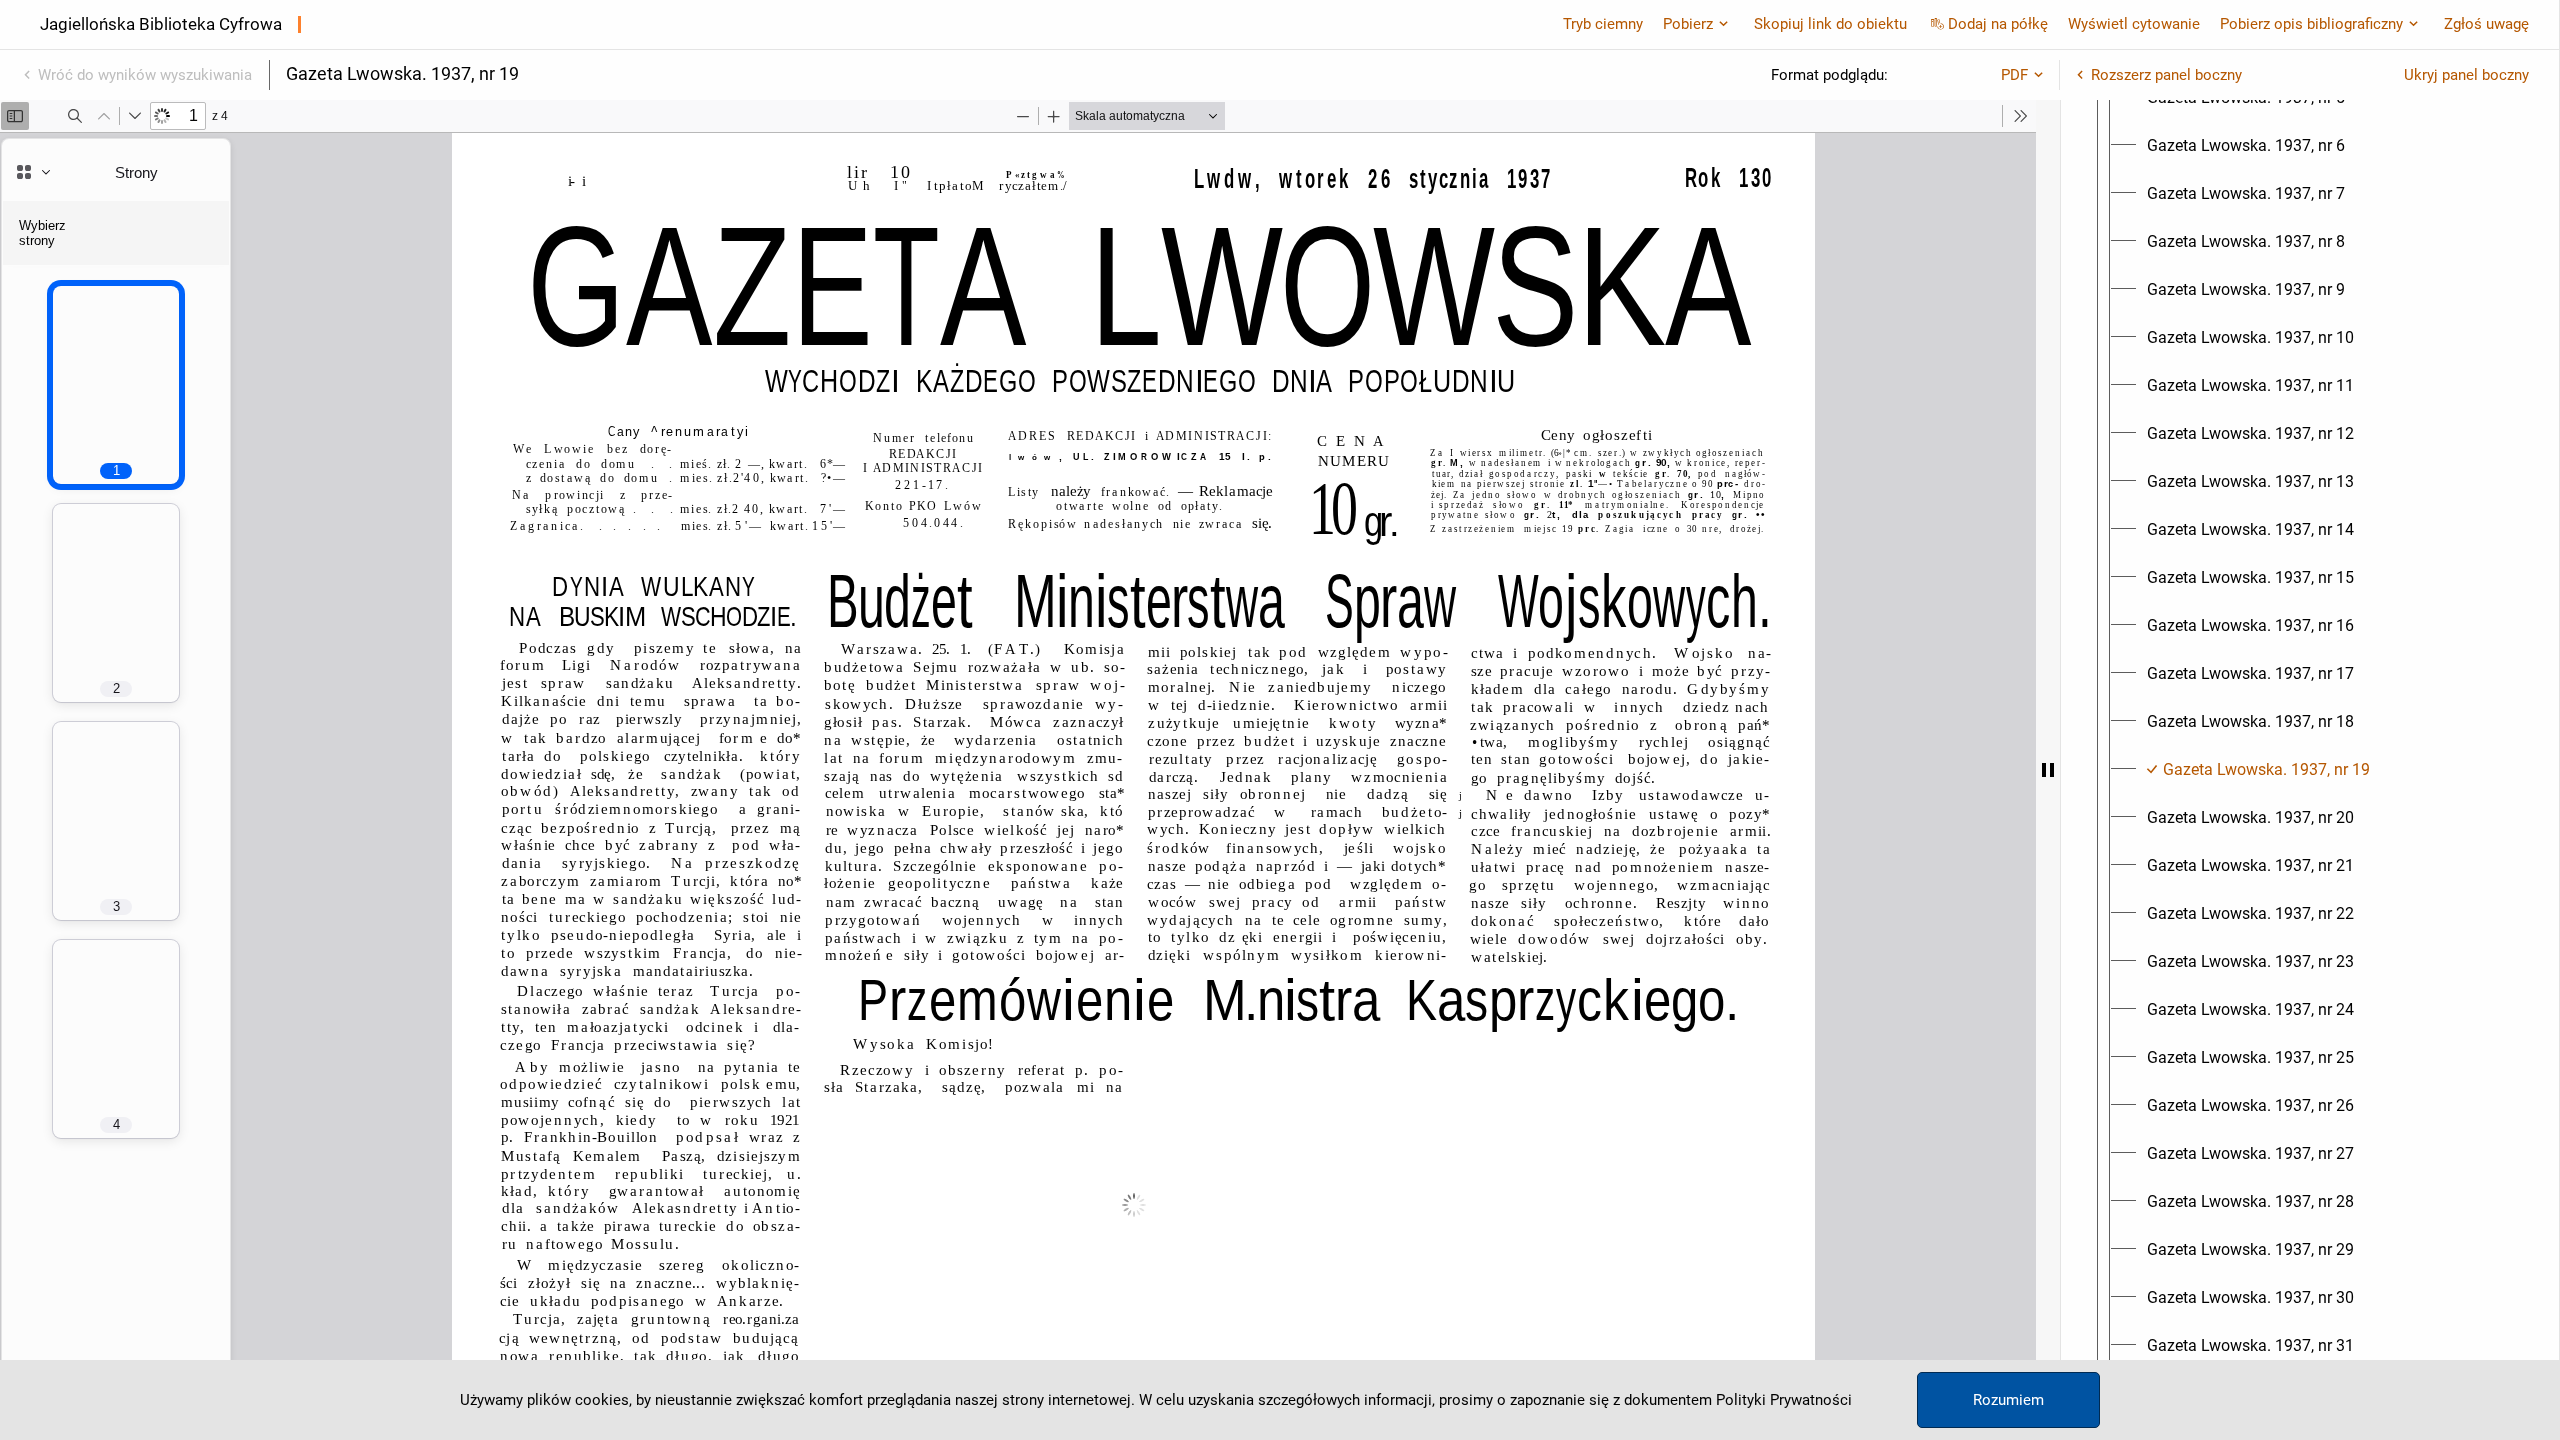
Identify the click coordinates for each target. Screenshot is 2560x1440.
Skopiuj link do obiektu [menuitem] (1830, 24)
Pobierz (1688, 24)
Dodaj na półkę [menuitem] (1998, 24)
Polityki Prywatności (1784, 1400)
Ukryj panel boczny (2466, 75)
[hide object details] (2048, 770)
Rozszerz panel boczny (2166, 75)
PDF (2014, 75)
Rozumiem (2008, 1400)
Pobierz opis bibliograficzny (2311, 24)
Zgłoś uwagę (2486, 24)
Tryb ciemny (1603, 24)
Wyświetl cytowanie (2134, 24)
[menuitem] (2246, 146)
